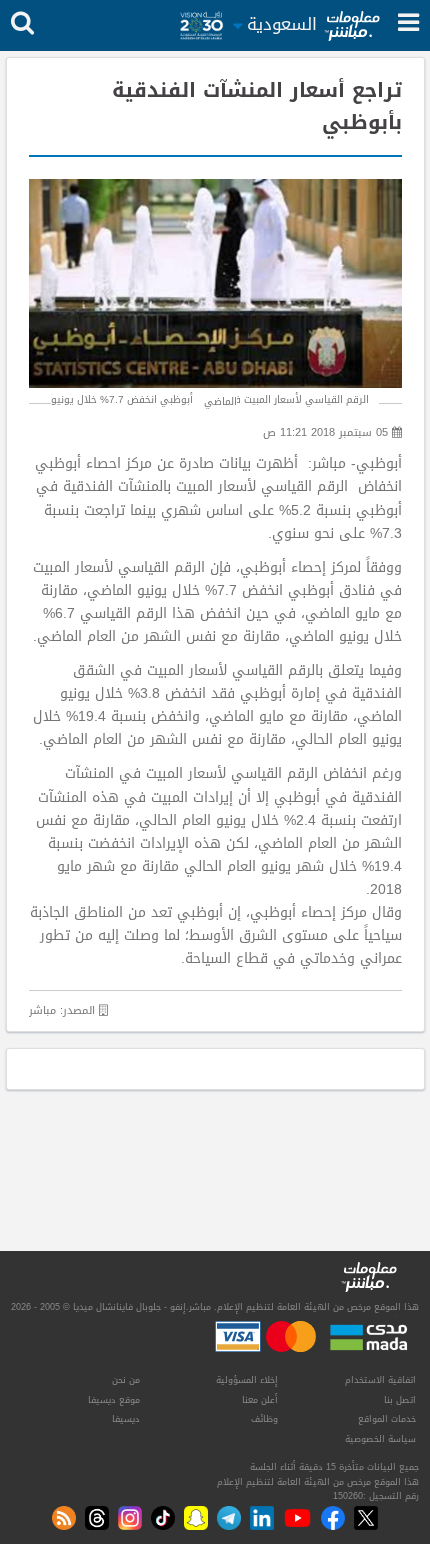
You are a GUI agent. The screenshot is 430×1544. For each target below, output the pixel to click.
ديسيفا (126, 1419)
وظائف (264, 1419)
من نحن (126, 1380)
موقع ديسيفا (114, 1400)
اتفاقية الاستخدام (380, 1380)
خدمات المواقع (387, 1419)
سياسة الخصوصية (380, 1439)
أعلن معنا (260, 1400)
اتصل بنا (400, 1400)
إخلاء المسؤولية (247, 1380)
